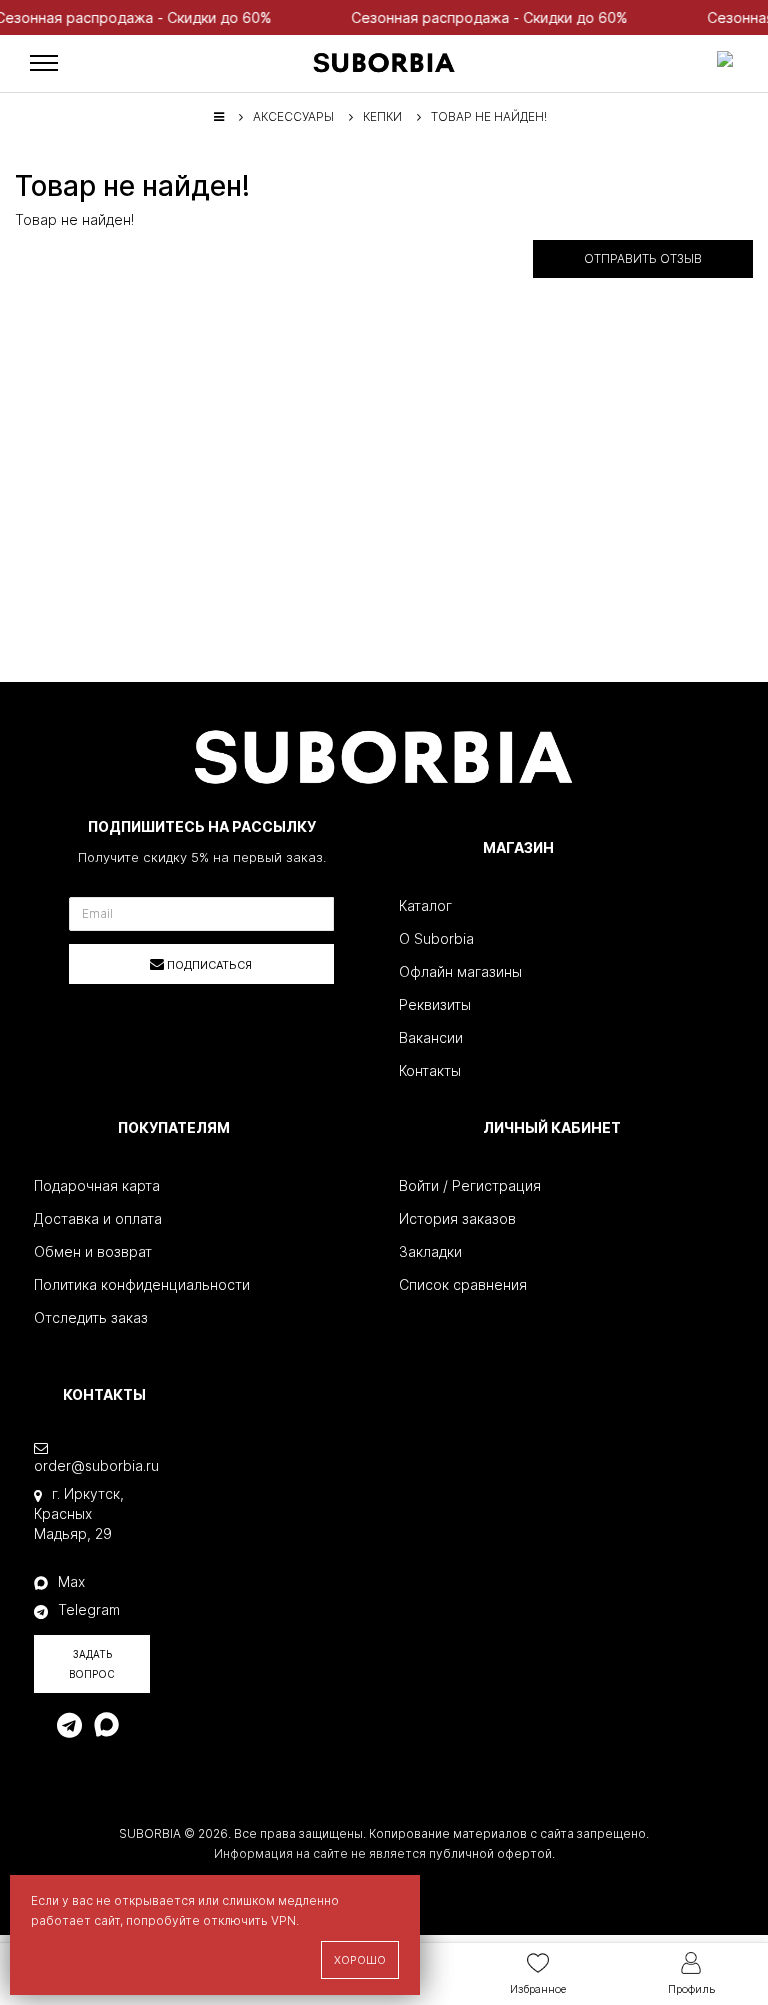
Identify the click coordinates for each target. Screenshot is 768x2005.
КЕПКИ (382, 116)
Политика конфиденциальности (142, 1284)
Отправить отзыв (643, 258)
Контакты (430, 1070)
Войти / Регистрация (470, 1185)
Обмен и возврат (93, 1251)
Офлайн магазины (460, 971)
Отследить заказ (91, 1317)
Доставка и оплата (98, 1218)
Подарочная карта (97, 1185)
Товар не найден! (489, 116)
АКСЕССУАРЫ (293, 116)
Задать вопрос (92, 1664)
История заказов (457, 1218)
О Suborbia (436, 938)
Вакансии (431, 1037)
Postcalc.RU (502, 1873)
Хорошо (360, 1960)
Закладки (430, 1251)
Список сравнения (463, 1284)
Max (71, 1581)
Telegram (89, 1609)
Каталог (425, 905)
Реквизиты (435, 1004)
